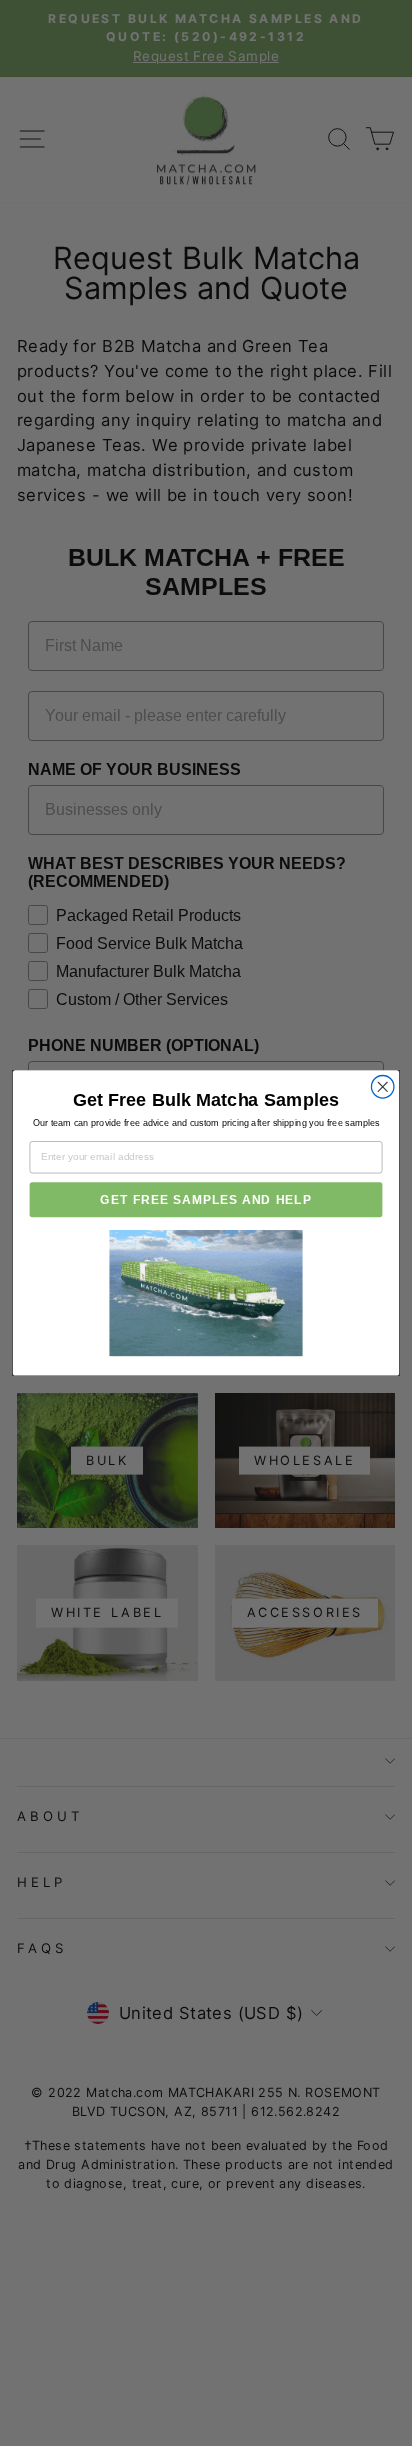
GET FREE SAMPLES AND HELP (205, 1200)
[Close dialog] (382, 1087)
